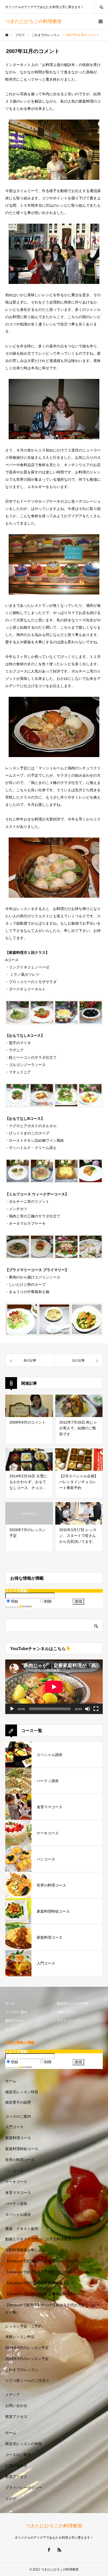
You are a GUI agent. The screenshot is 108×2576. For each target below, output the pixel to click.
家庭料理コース (18, 2138)
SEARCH (101, 7)
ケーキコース (16, 2182)
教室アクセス (15, 2021)
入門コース (14, 2127)
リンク (10, 2029)
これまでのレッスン (22, 2370)
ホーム (10, 2003)
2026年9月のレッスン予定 (27, 2348)
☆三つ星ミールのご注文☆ (27, 2381)
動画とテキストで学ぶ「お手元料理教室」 (40, 2239)
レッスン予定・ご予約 (24, 2326)
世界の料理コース (20, 2160)
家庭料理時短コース (22, 2149)
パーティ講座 (16, 2204)
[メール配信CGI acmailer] (26, 1607)
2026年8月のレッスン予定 (27, 2359)
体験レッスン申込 (20, 2337)
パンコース (14, 2171)
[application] (54, 1687)
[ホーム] (7, 35)
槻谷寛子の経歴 (18, 2102)
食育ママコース (18, 2193)
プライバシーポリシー (72, 2021)
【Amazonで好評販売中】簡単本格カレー (40, 2283)
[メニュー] (100, 21)
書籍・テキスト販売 (22, 2229)
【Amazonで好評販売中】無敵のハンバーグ (41, 2261)
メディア (13, 2395)
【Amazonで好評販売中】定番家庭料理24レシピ (45, 2294)
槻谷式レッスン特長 (22, 2092)
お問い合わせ (66, 2012)
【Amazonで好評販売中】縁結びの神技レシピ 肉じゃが (52, 2272)
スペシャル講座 (18, 2215)
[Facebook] (49, 2550)
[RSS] (59, 2550)
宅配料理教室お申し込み (25, 2250)
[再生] (12, 1709)
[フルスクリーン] (96, 1709)
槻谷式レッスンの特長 (72, 2003)
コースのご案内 (16, 2012)
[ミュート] (88, 1709)
